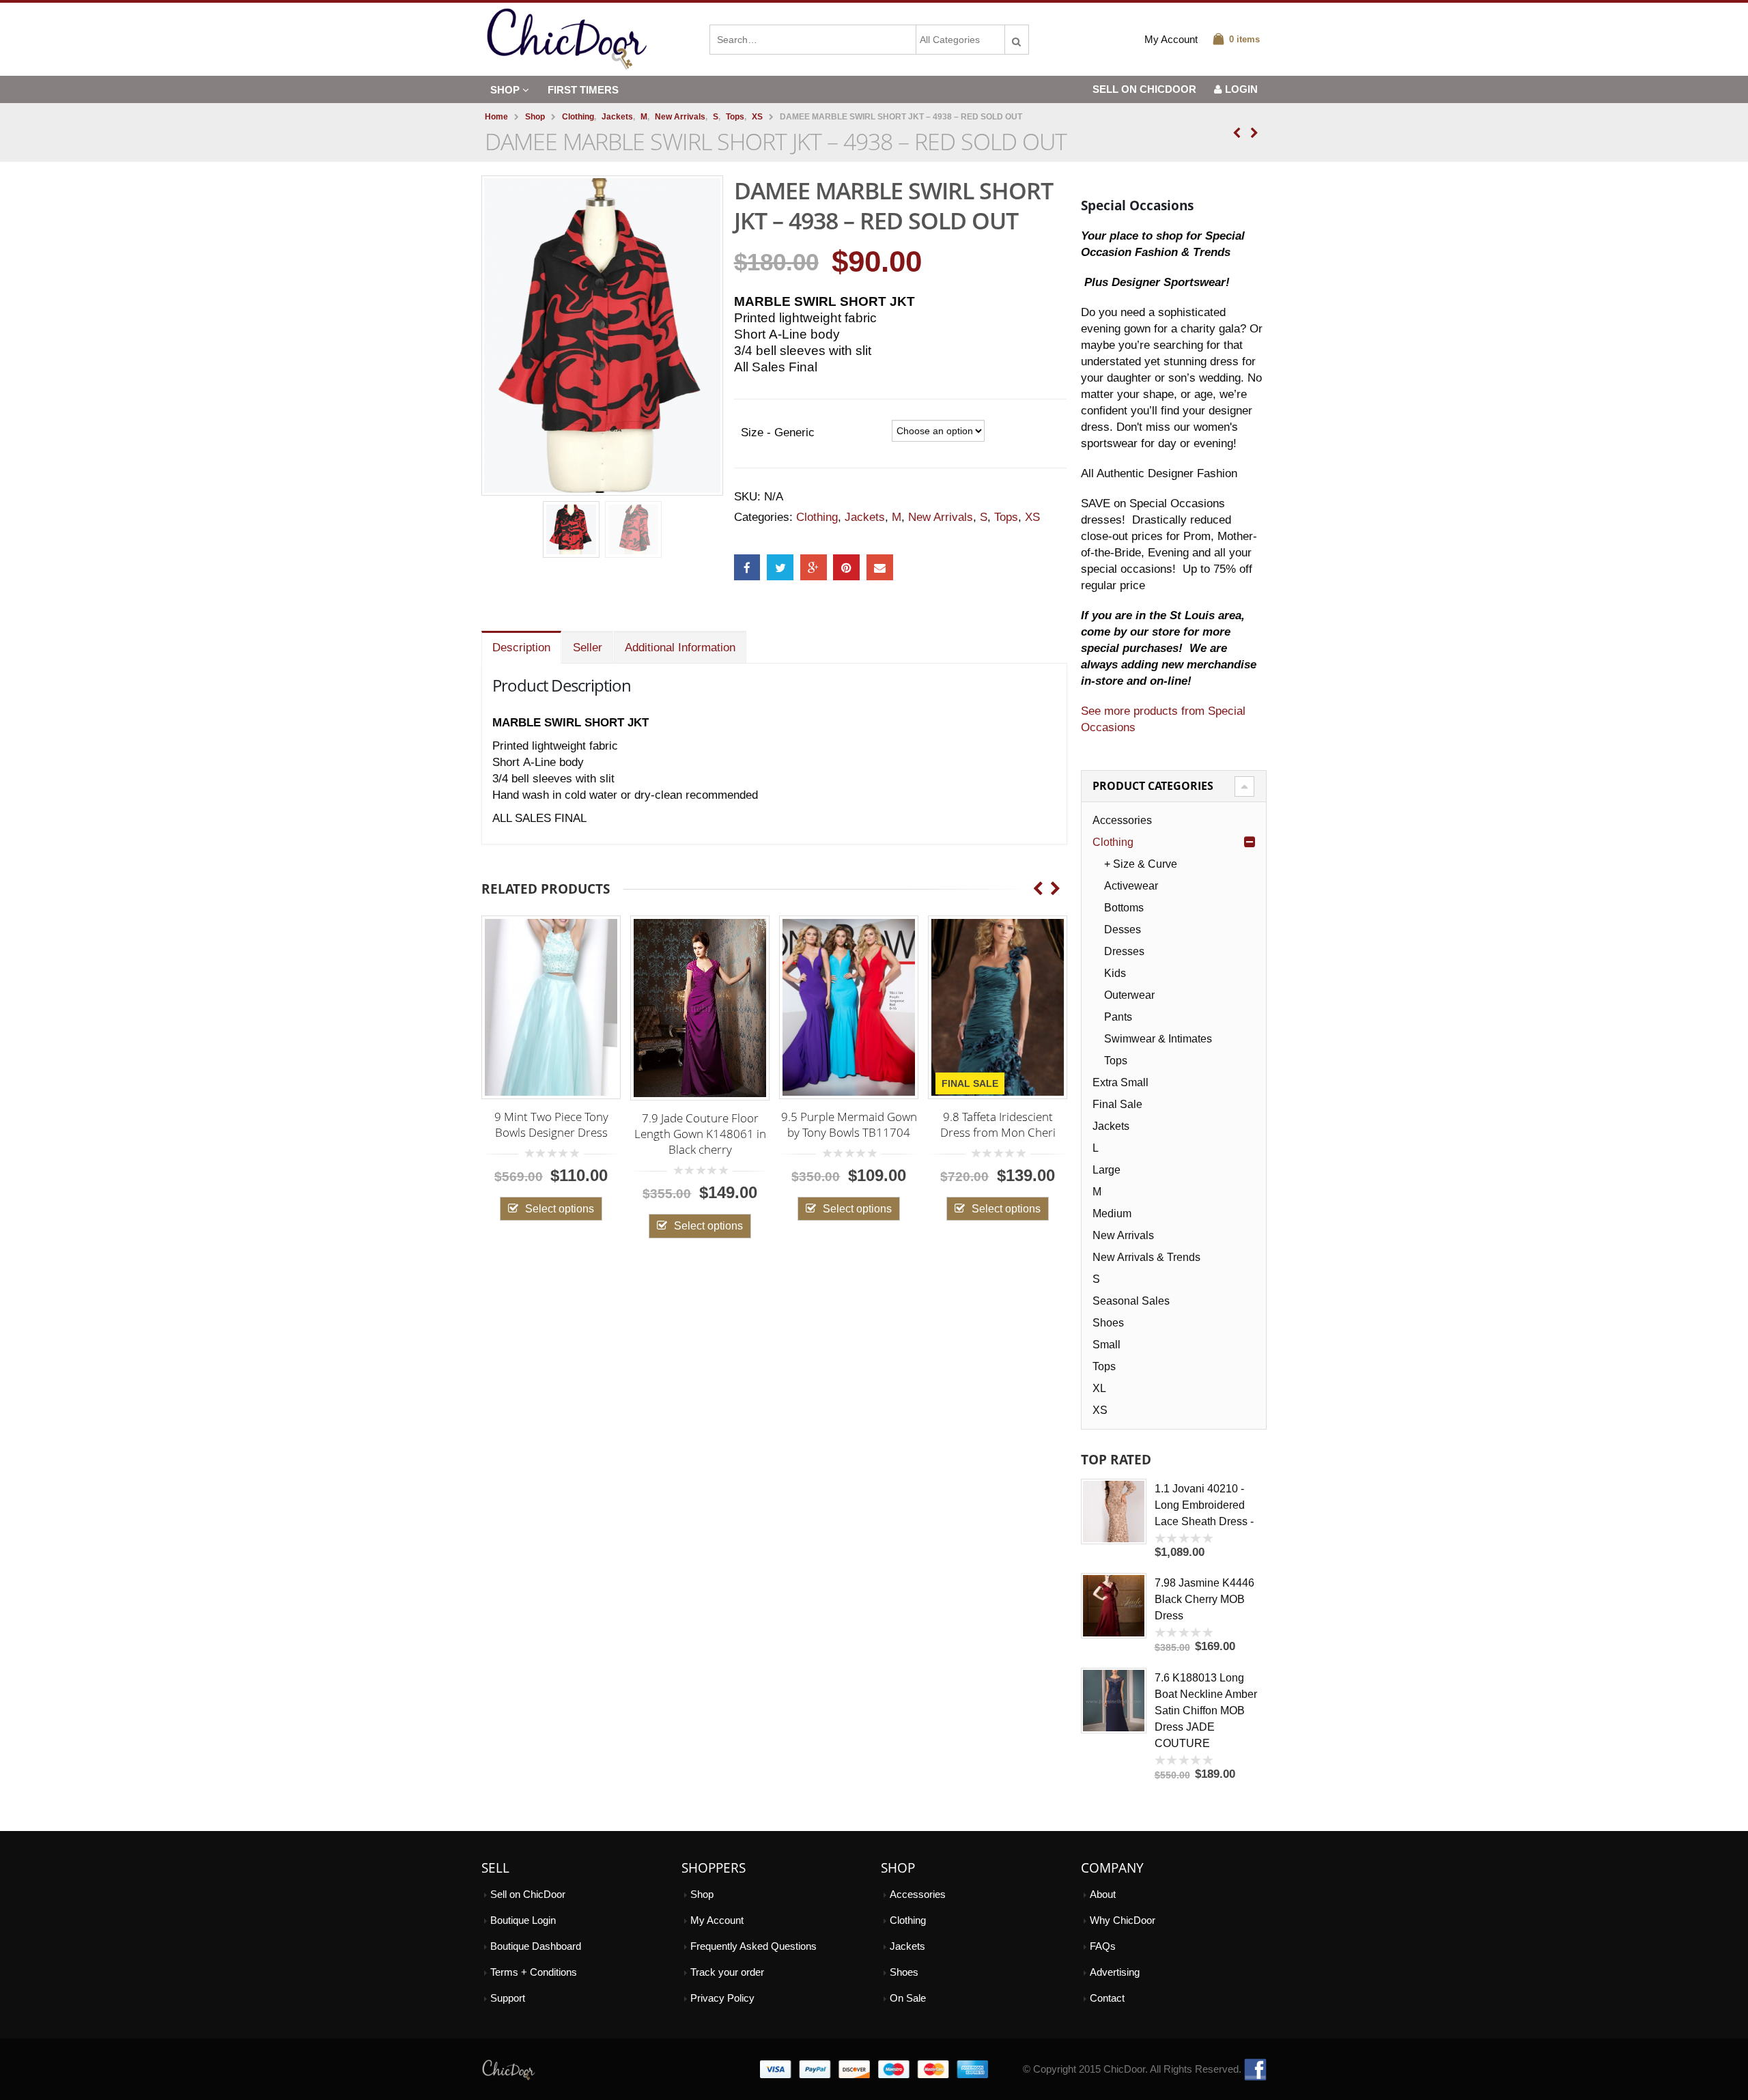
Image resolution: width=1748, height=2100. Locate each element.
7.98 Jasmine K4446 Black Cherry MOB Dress (1204, 1599)
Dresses (1124, 951)
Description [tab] (521, 648)
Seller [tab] (588, 648)
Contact (1107, 1998)
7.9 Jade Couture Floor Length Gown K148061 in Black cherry (646, 1134)
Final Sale (1117, 1104)
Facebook (747, 568)
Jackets (865, 517)
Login (1241, 89)
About (1103, 1894)
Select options (506, 1208)
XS (1032, 517)
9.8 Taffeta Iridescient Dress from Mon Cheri (944, 1124)
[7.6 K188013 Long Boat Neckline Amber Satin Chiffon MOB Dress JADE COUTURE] (1114, 1701)
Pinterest (846, 568)
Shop (505, 90)
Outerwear (1129, 995)
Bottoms (1124, 908)
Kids (1115, 973)
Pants (1118, 1017)
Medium (1112, 1214)
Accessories (1122, 820)
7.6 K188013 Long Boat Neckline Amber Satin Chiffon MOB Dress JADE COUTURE (1206, 1711)
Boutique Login (523, 1920)
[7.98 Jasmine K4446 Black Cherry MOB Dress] (1114, 1606)
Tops (1006, 517)
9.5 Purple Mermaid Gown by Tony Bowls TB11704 (795, 1124)
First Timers (583, 90)
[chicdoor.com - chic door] (567, 39)
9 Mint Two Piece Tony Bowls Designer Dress (497, 1124)
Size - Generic (778, 432)
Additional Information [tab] (680, 648)
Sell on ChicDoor (528, 1894)
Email (880, 568)
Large (1106, 1170)
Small (1106, 1345)
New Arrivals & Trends (1146, 1257)
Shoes (1108, 1323)
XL (1099, 1388)
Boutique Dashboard (536, 1946)
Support (508, 1998)
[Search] (1017, 36)
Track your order (727, 1972)
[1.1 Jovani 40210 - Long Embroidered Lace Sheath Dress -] (1114, 1512)
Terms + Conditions (534, 1972)
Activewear (1131, 886)
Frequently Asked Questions (753, 1946)
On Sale (908, 1998)
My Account (1171, 40)
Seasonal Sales (1131, 1301)
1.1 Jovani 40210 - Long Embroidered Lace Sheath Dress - (1204, 1505)
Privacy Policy (722, 1998)
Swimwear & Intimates (1158, 1039)
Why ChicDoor (1123, 1920)
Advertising (1115, 1972)
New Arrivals (941, 517)
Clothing (817, 517)
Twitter (780, 568)
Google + (814, 568)
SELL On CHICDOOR (1144, 89)
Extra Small (1120, 1082)
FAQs (1103, 1946)
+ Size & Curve (1141, 864)
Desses (1123, 930)
